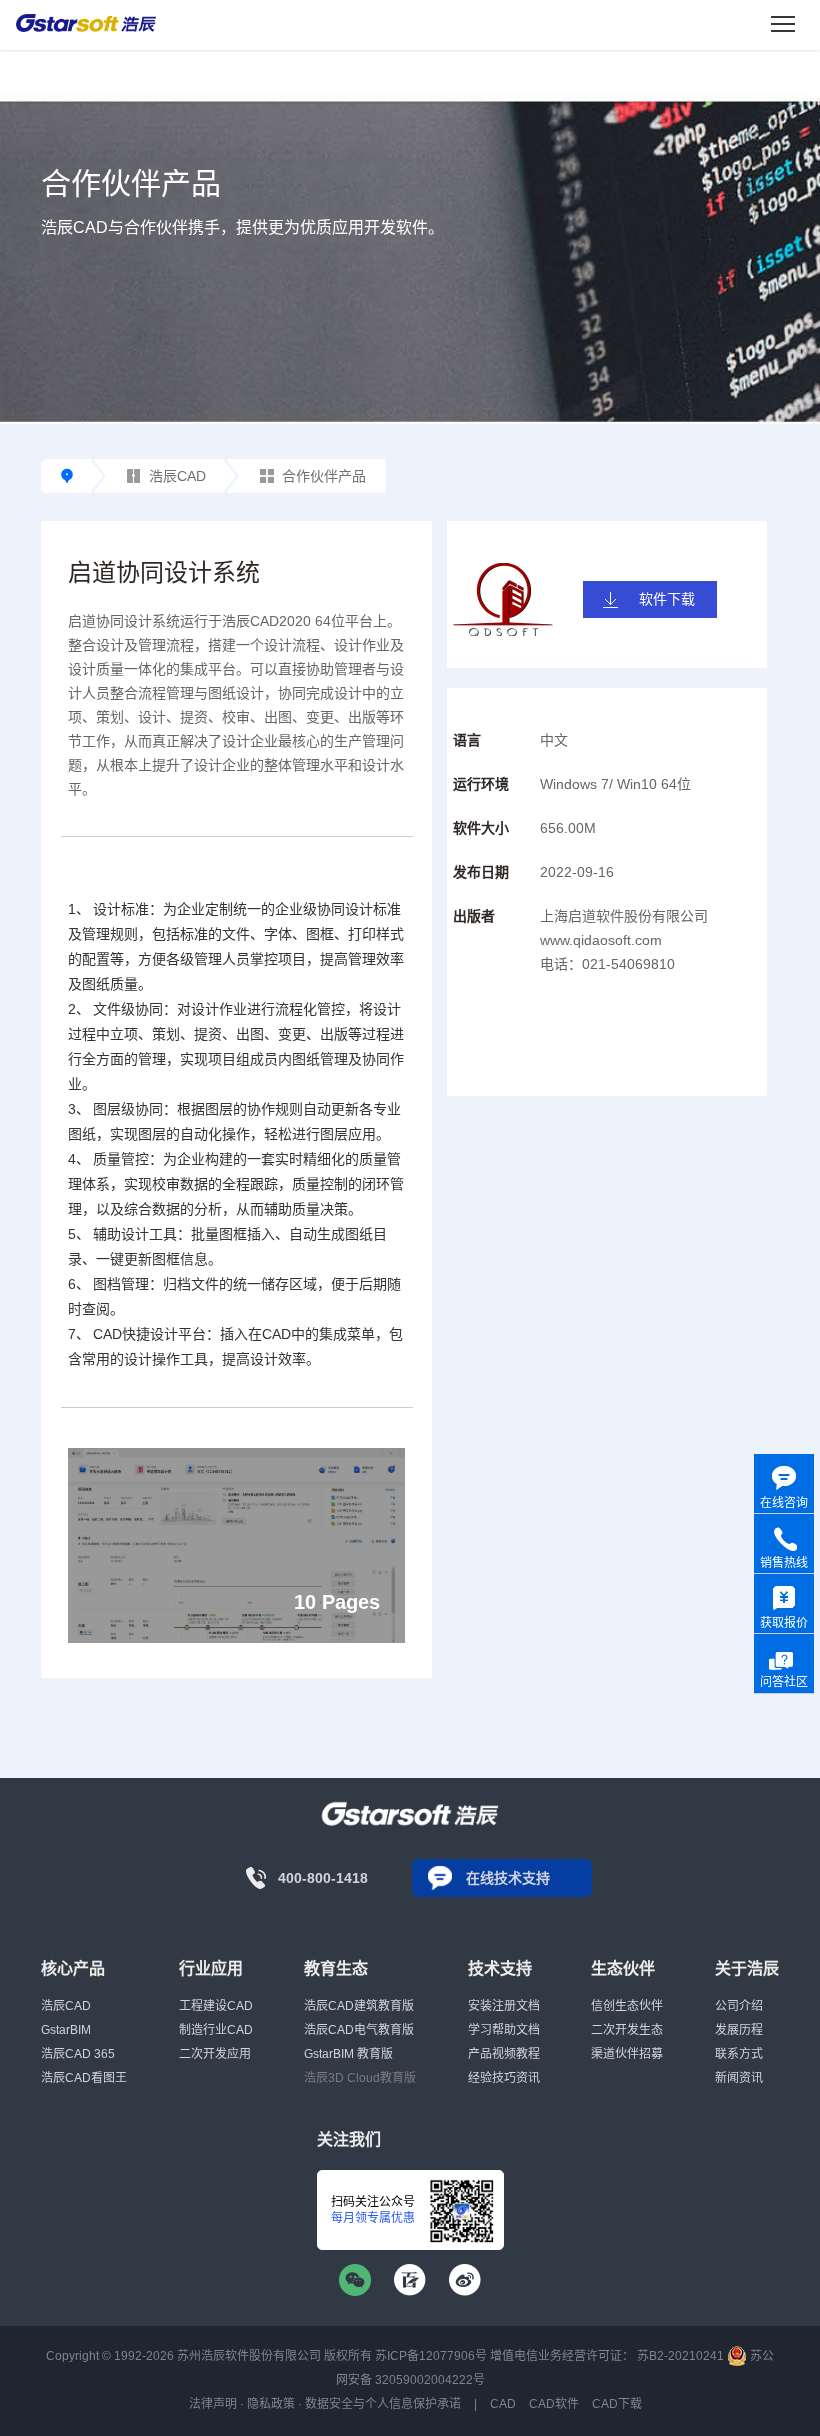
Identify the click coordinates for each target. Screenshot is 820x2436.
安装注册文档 (504, 2006)
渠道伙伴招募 (627, 2054)
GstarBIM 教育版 (348, 2054)
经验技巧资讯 (504, 2078)
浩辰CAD (177, 476)
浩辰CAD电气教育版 (359, 2030)
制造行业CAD (216, 2030)
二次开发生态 (627, 2030)
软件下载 (667, 599)
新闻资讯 (739, 2078)
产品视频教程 (504, 2054)
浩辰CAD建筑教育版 (359, 2006)
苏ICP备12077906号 (431, 2356)
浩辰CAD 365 (78, 2054)
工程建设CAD (216, 2006)
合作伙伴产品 (324, 476)
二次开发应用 (215, 2054)
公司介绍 (739, 2006)
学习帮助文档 (504, 2030)
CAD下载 (617, 2404)
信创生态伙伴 (627, 2006)
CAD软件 (554, 2404)
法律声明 (213, 2404)
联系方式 (739, 2054)
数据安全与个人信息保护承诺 (383, 2404)
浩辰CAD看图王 (84, 2078)
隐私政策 (271, 2404)
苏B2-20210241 (680, 2356)
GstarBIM (66, 2030)
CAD (503, 2404)
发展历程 (739, 2030)
